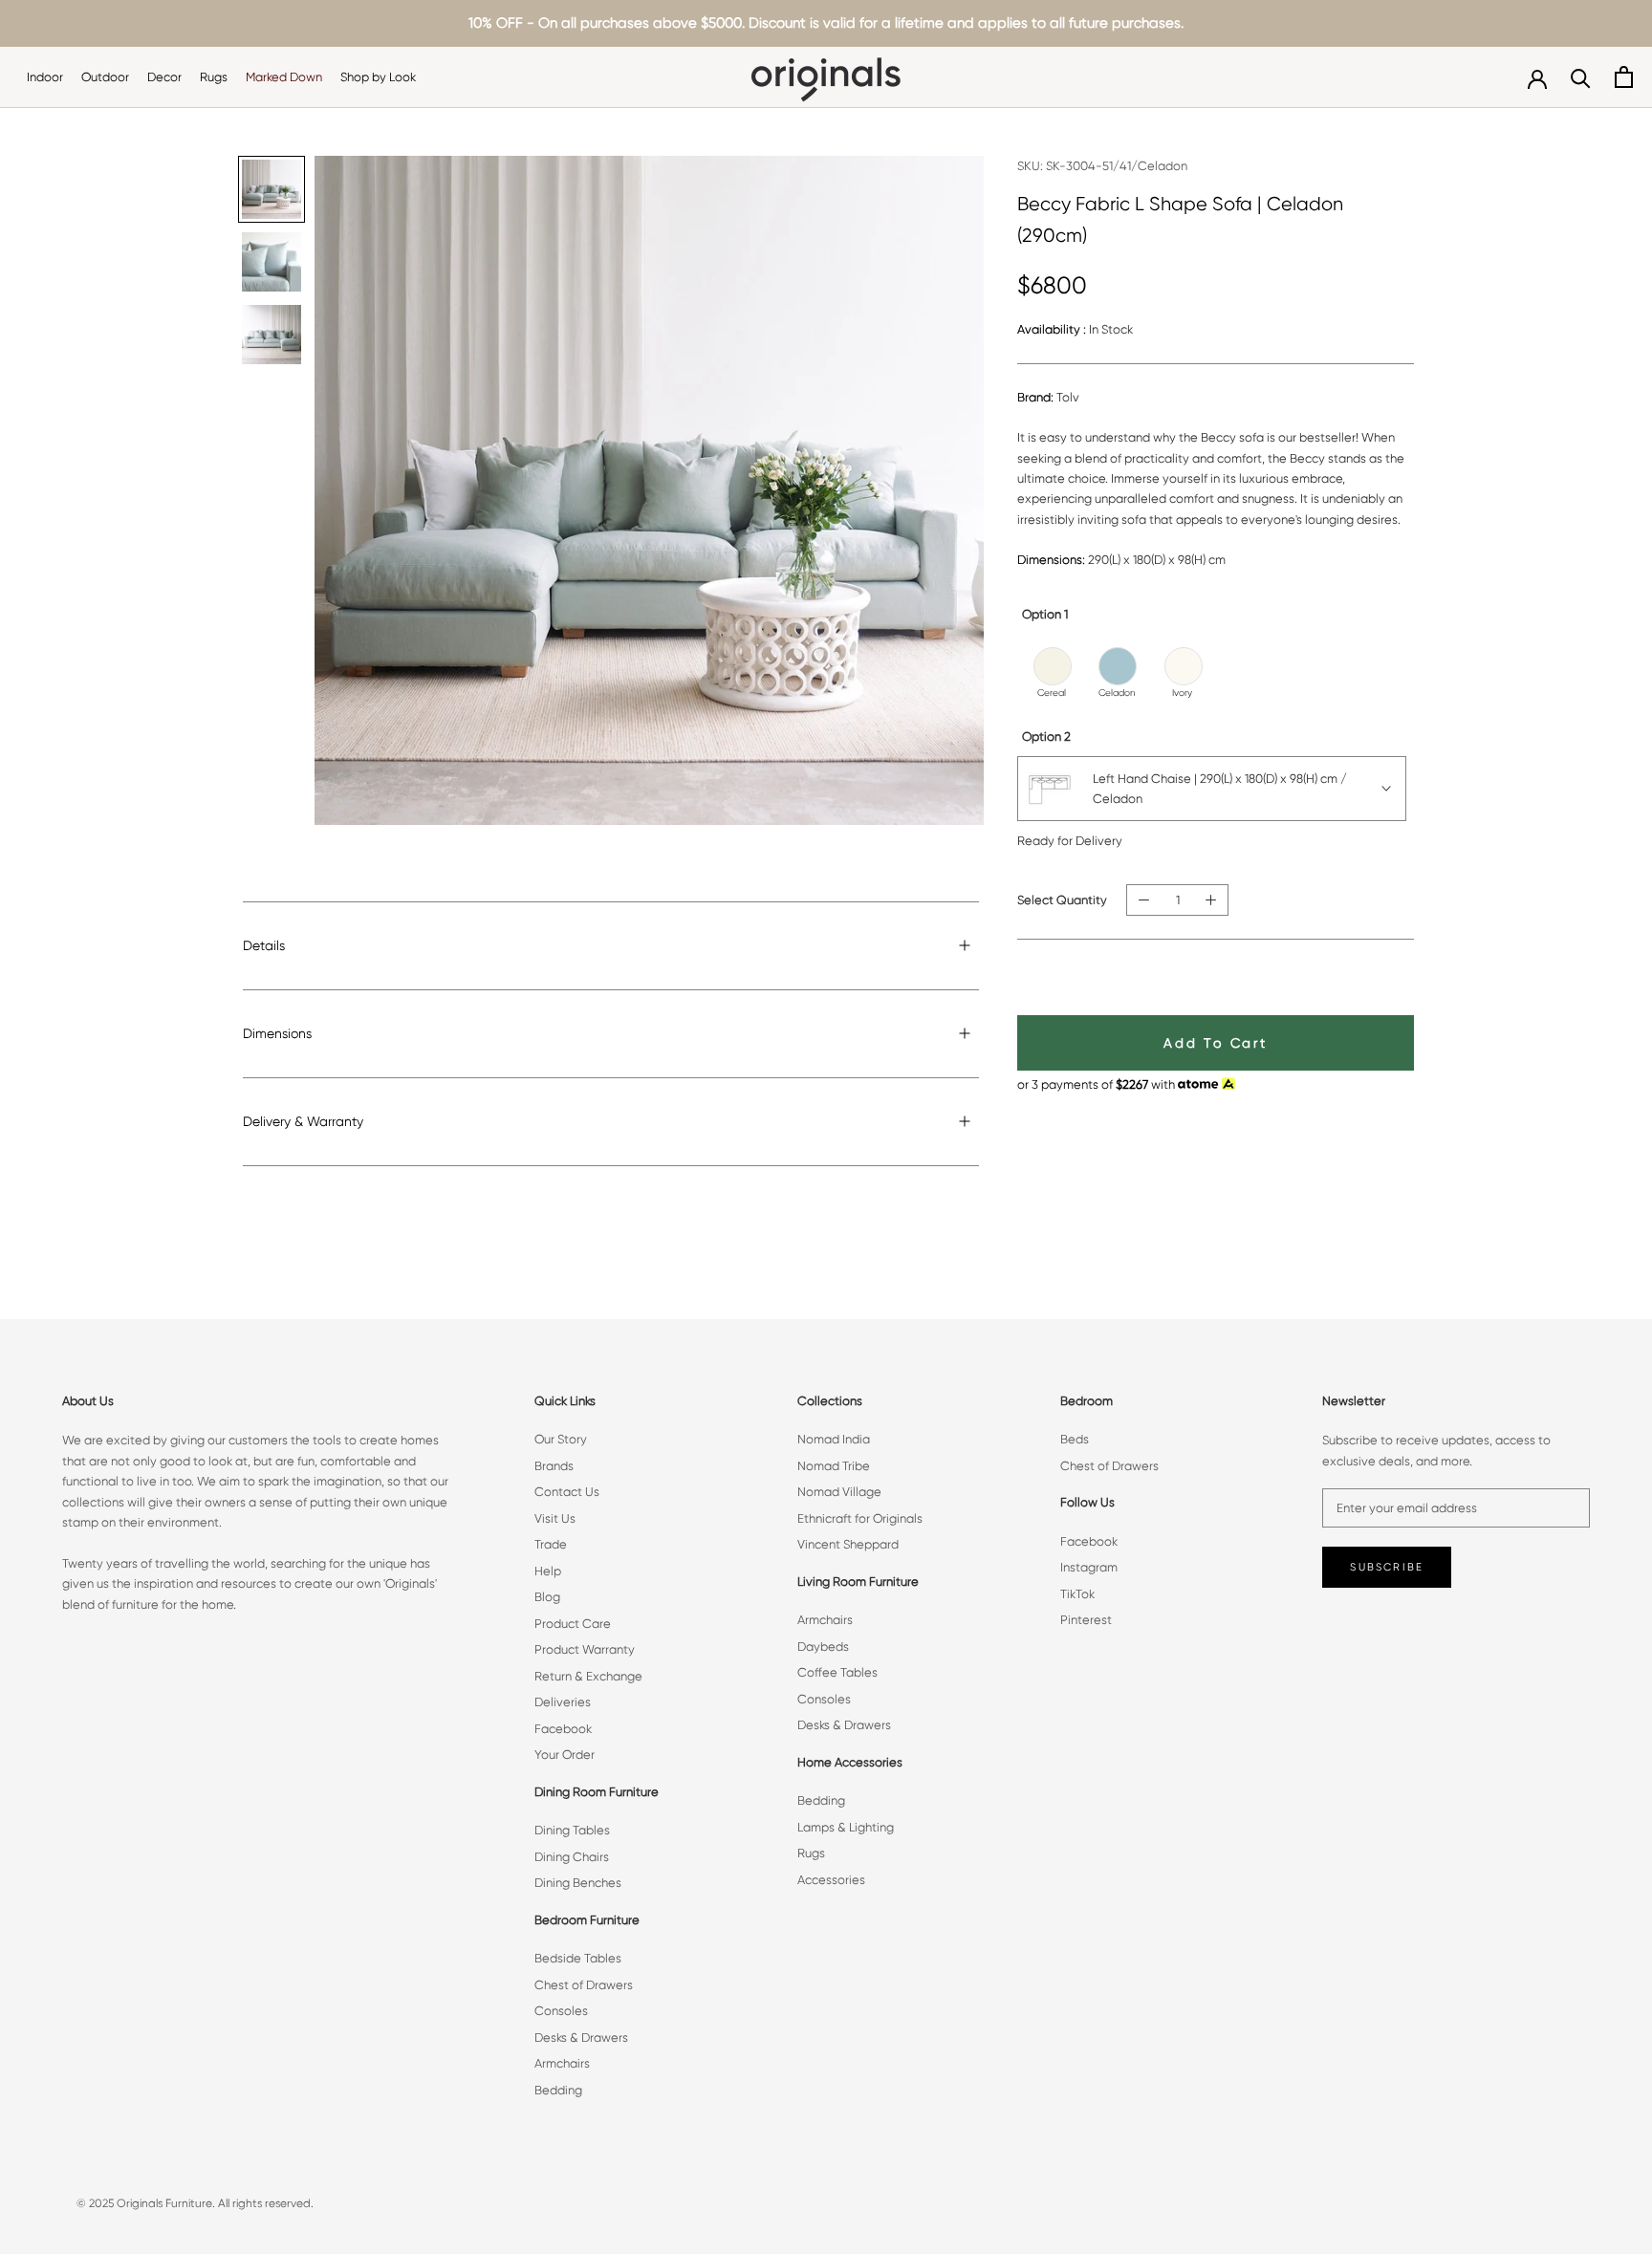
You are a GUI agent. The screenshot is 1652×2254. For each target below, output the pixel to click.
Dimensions (277, 1033)
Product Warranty (585, 1649)
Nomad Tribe (834, 1466)
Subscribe (1387, 1567)
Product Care (573, 1624)
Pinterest (1086, 1620)
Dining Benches (578, 1883)
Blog (547, 1597)
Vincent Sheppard (848, 1544)
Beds (1075, 1439)
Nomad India (834, 1439)
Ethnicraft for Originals (860, 1518)
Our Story (561, 1439)
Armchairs (562, 2063)
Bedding (558, 2090)
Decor (164, 77)
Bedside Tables (578, 1958)
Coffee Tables (837, 1672)
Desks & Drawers (581, 2037)
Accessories (831, 1880)
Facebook (563, 1729)
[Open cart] (1624, 77)
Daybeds (823, 1647)
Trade (551, 1544)
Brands (554, 1466)
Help (548, 1571)
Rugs (214, 77)
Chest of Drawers (584, 1985)
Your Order (565, 1755)
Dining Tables (572, 1830)
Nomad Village (839, 1492)
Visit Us (555, 1518)
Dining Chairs (572, 1857)
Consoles (561, 2011)
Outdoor (105, 77)
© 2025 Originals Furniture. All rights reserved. (195, 2203)
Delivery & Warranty (303, 1121)
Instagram (1089, 1567)
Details (264, 945)
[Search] (1581, 77)
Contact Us (567, 1492)
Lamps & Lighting (846, 1827)
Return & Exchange (588, 1676)
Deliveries (563, 1702)
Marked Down (284, 77)
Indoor (45, 77)
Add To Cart (1216, 1043)
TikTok (1077, 1594)
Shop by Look (378, 77)
